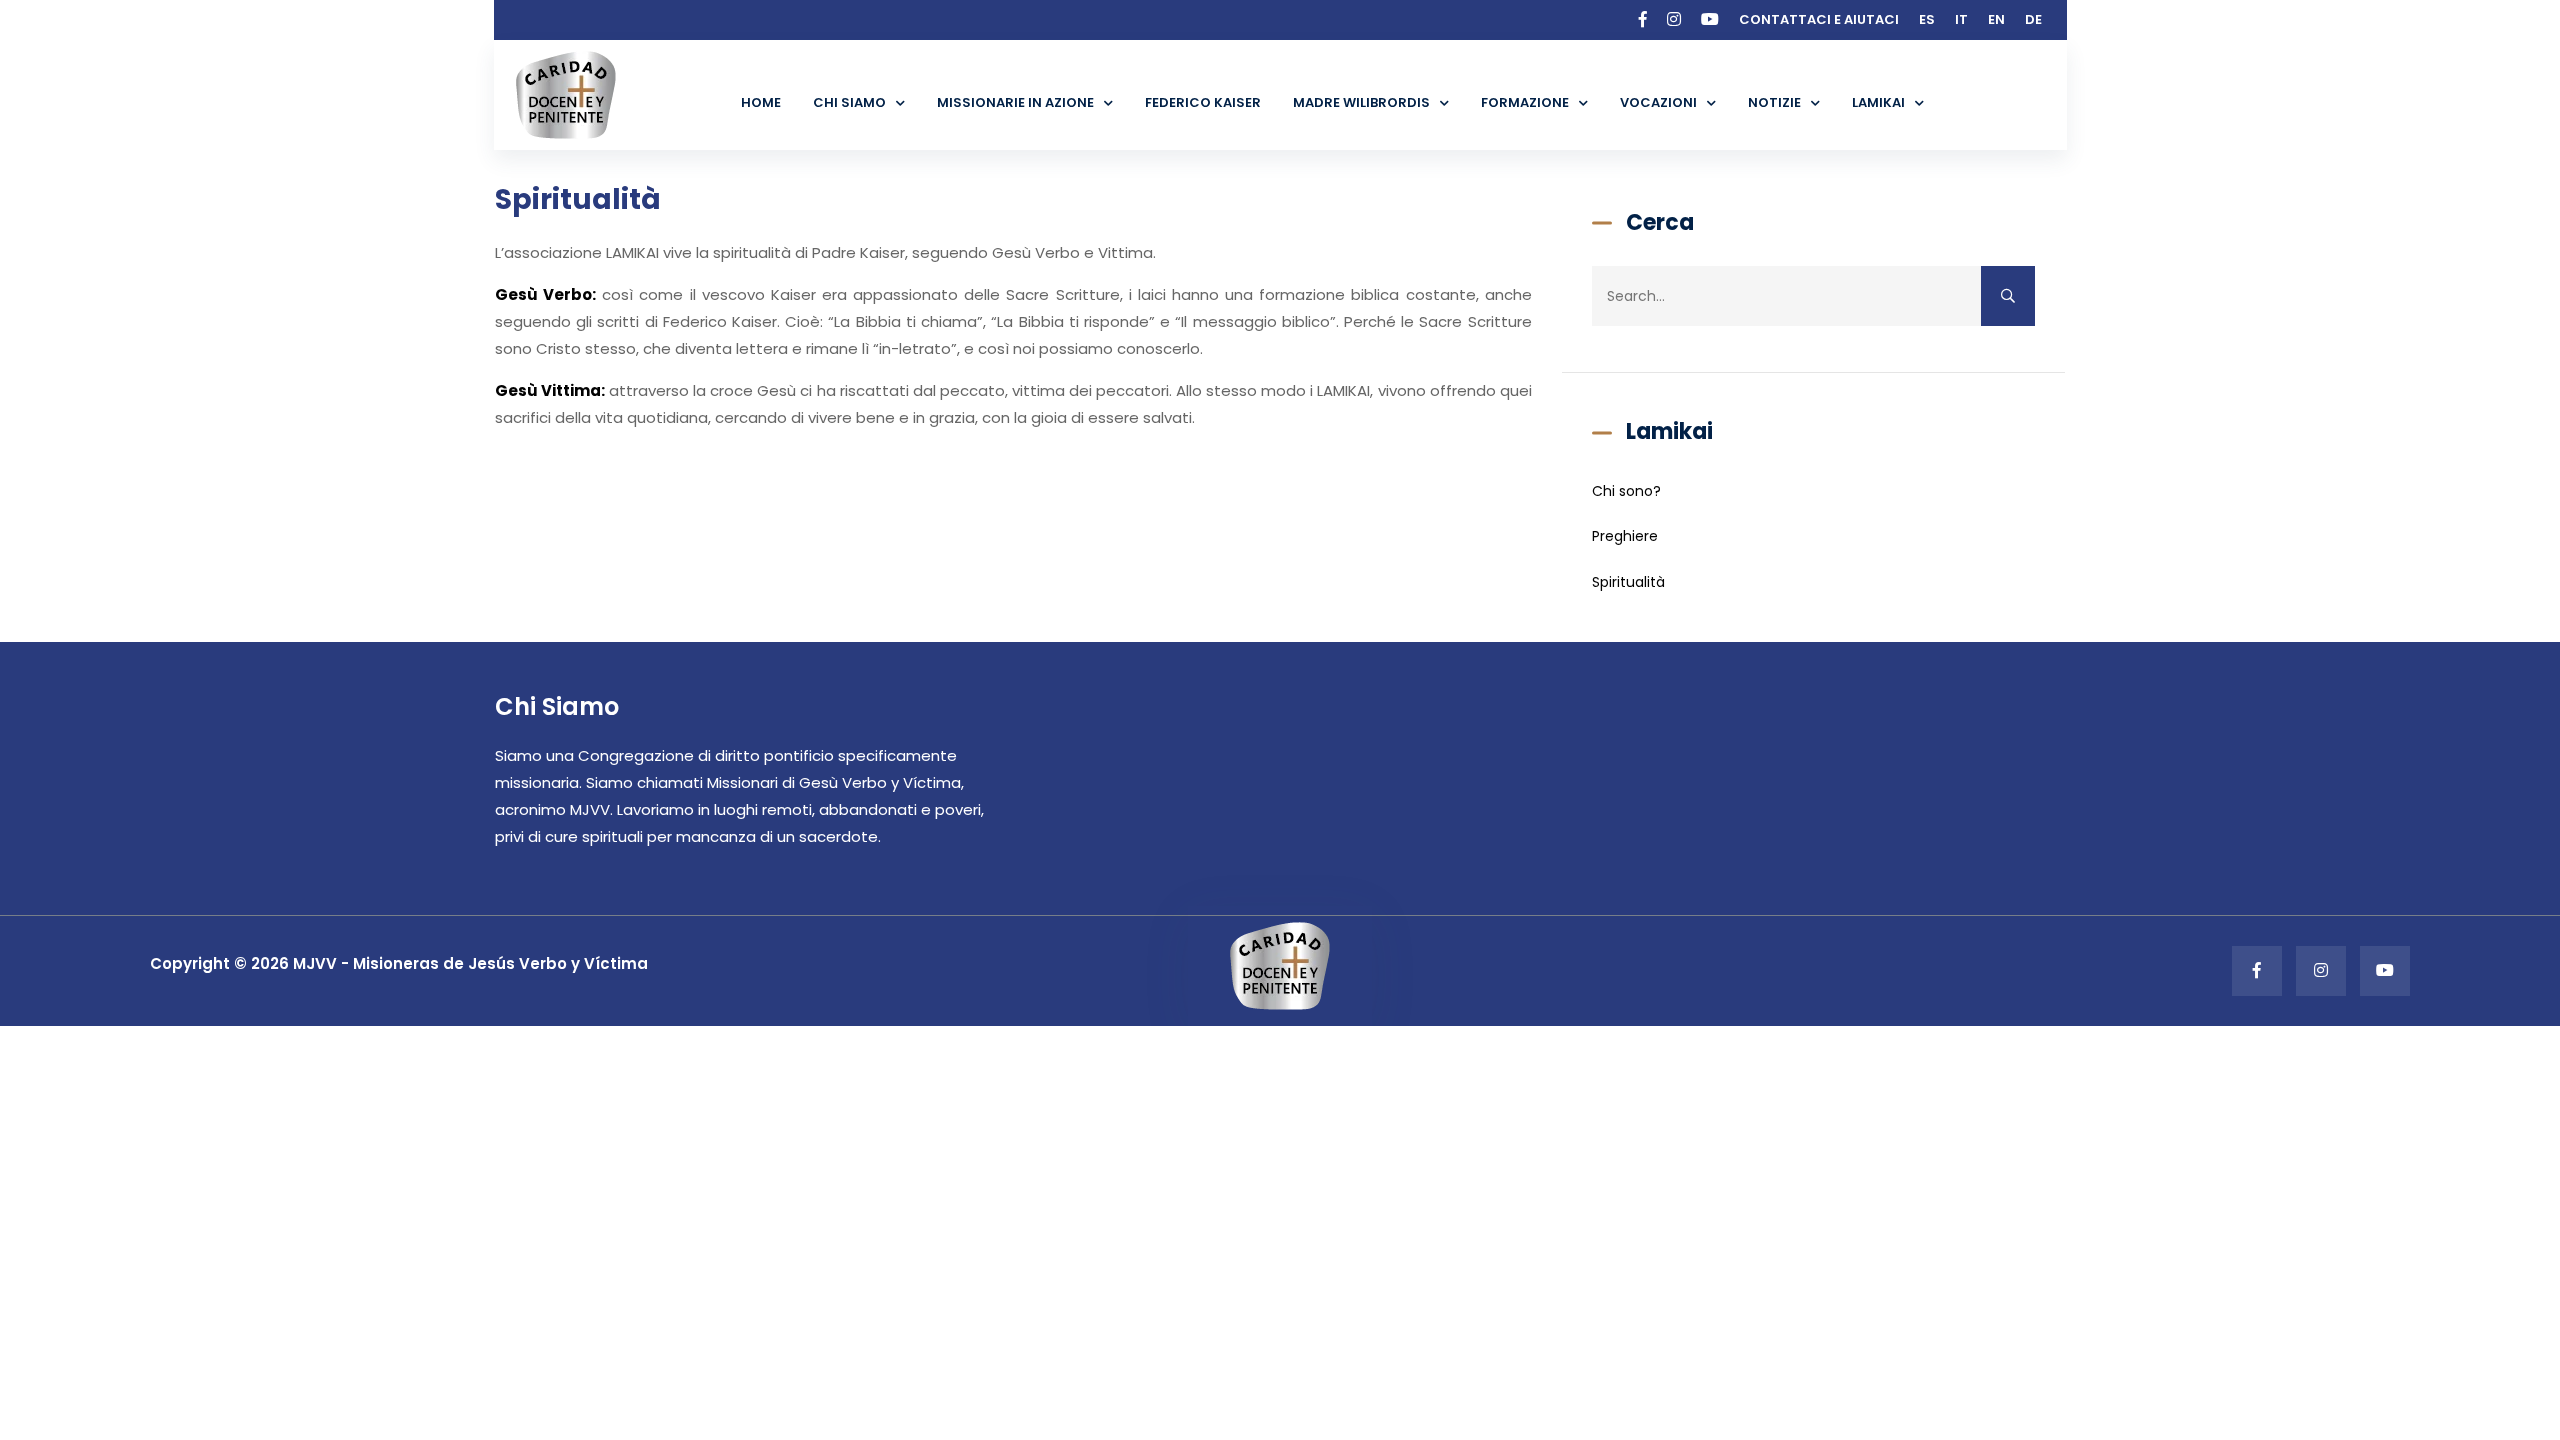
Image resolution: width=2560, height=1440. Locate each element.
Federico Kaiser (1203, 102)
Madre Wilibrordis (1361, 102)
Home (761, 102)
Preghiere (1625, 536)
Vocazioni (1658, 102)
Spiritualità (1628, 582)
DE (2033, 19)
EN (1996, 19)
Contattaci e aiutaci (1819, 19)
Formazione (1525, 102)
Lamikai (1878, 102)
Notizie (1774, 102)
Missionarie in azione (1015, 102)
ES (1927, 19)
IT (1961, 19)
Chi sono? (1626, 491)
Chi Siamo (849, 102)
